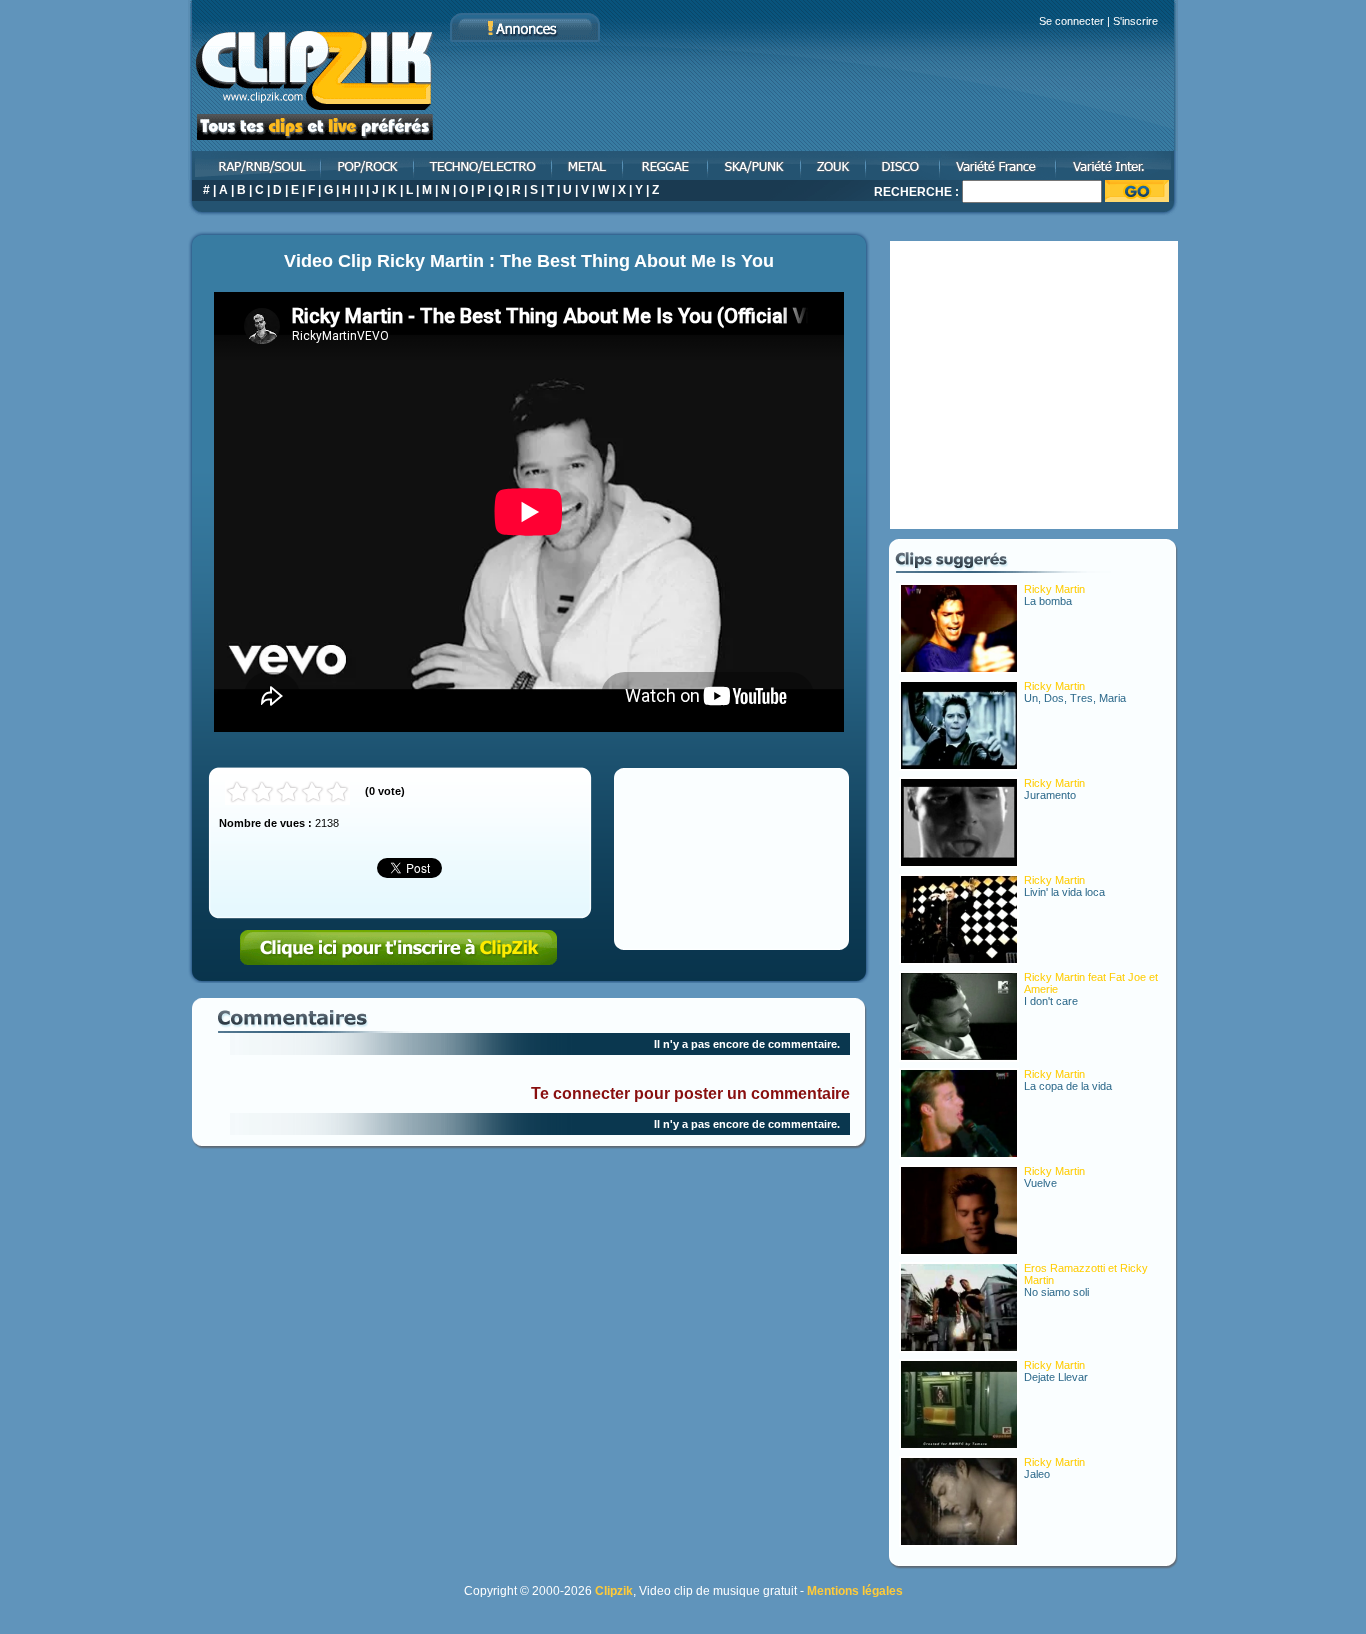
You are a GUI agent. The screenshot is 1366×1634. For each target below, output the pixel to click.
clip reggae (666, 165)
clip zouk (834, 165)
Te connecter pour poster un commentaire (690, 1093)
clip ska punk (755, 165)
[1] (237, 792)
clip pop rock (368, 165)
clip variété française (999, 165)
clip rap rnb (255, 165)
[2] (262, 792)
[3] (287, 792)
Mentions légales (855, 1591)
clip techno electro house (484, 165)
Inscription (399, 948)
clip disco (904, 165)
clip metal (588, 165)
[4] (312, 792)
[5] (337, 792)
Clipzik (614, 1591)
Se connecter (1071, 21)
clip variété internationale (1117, 165)
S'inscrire (1135, 21)
